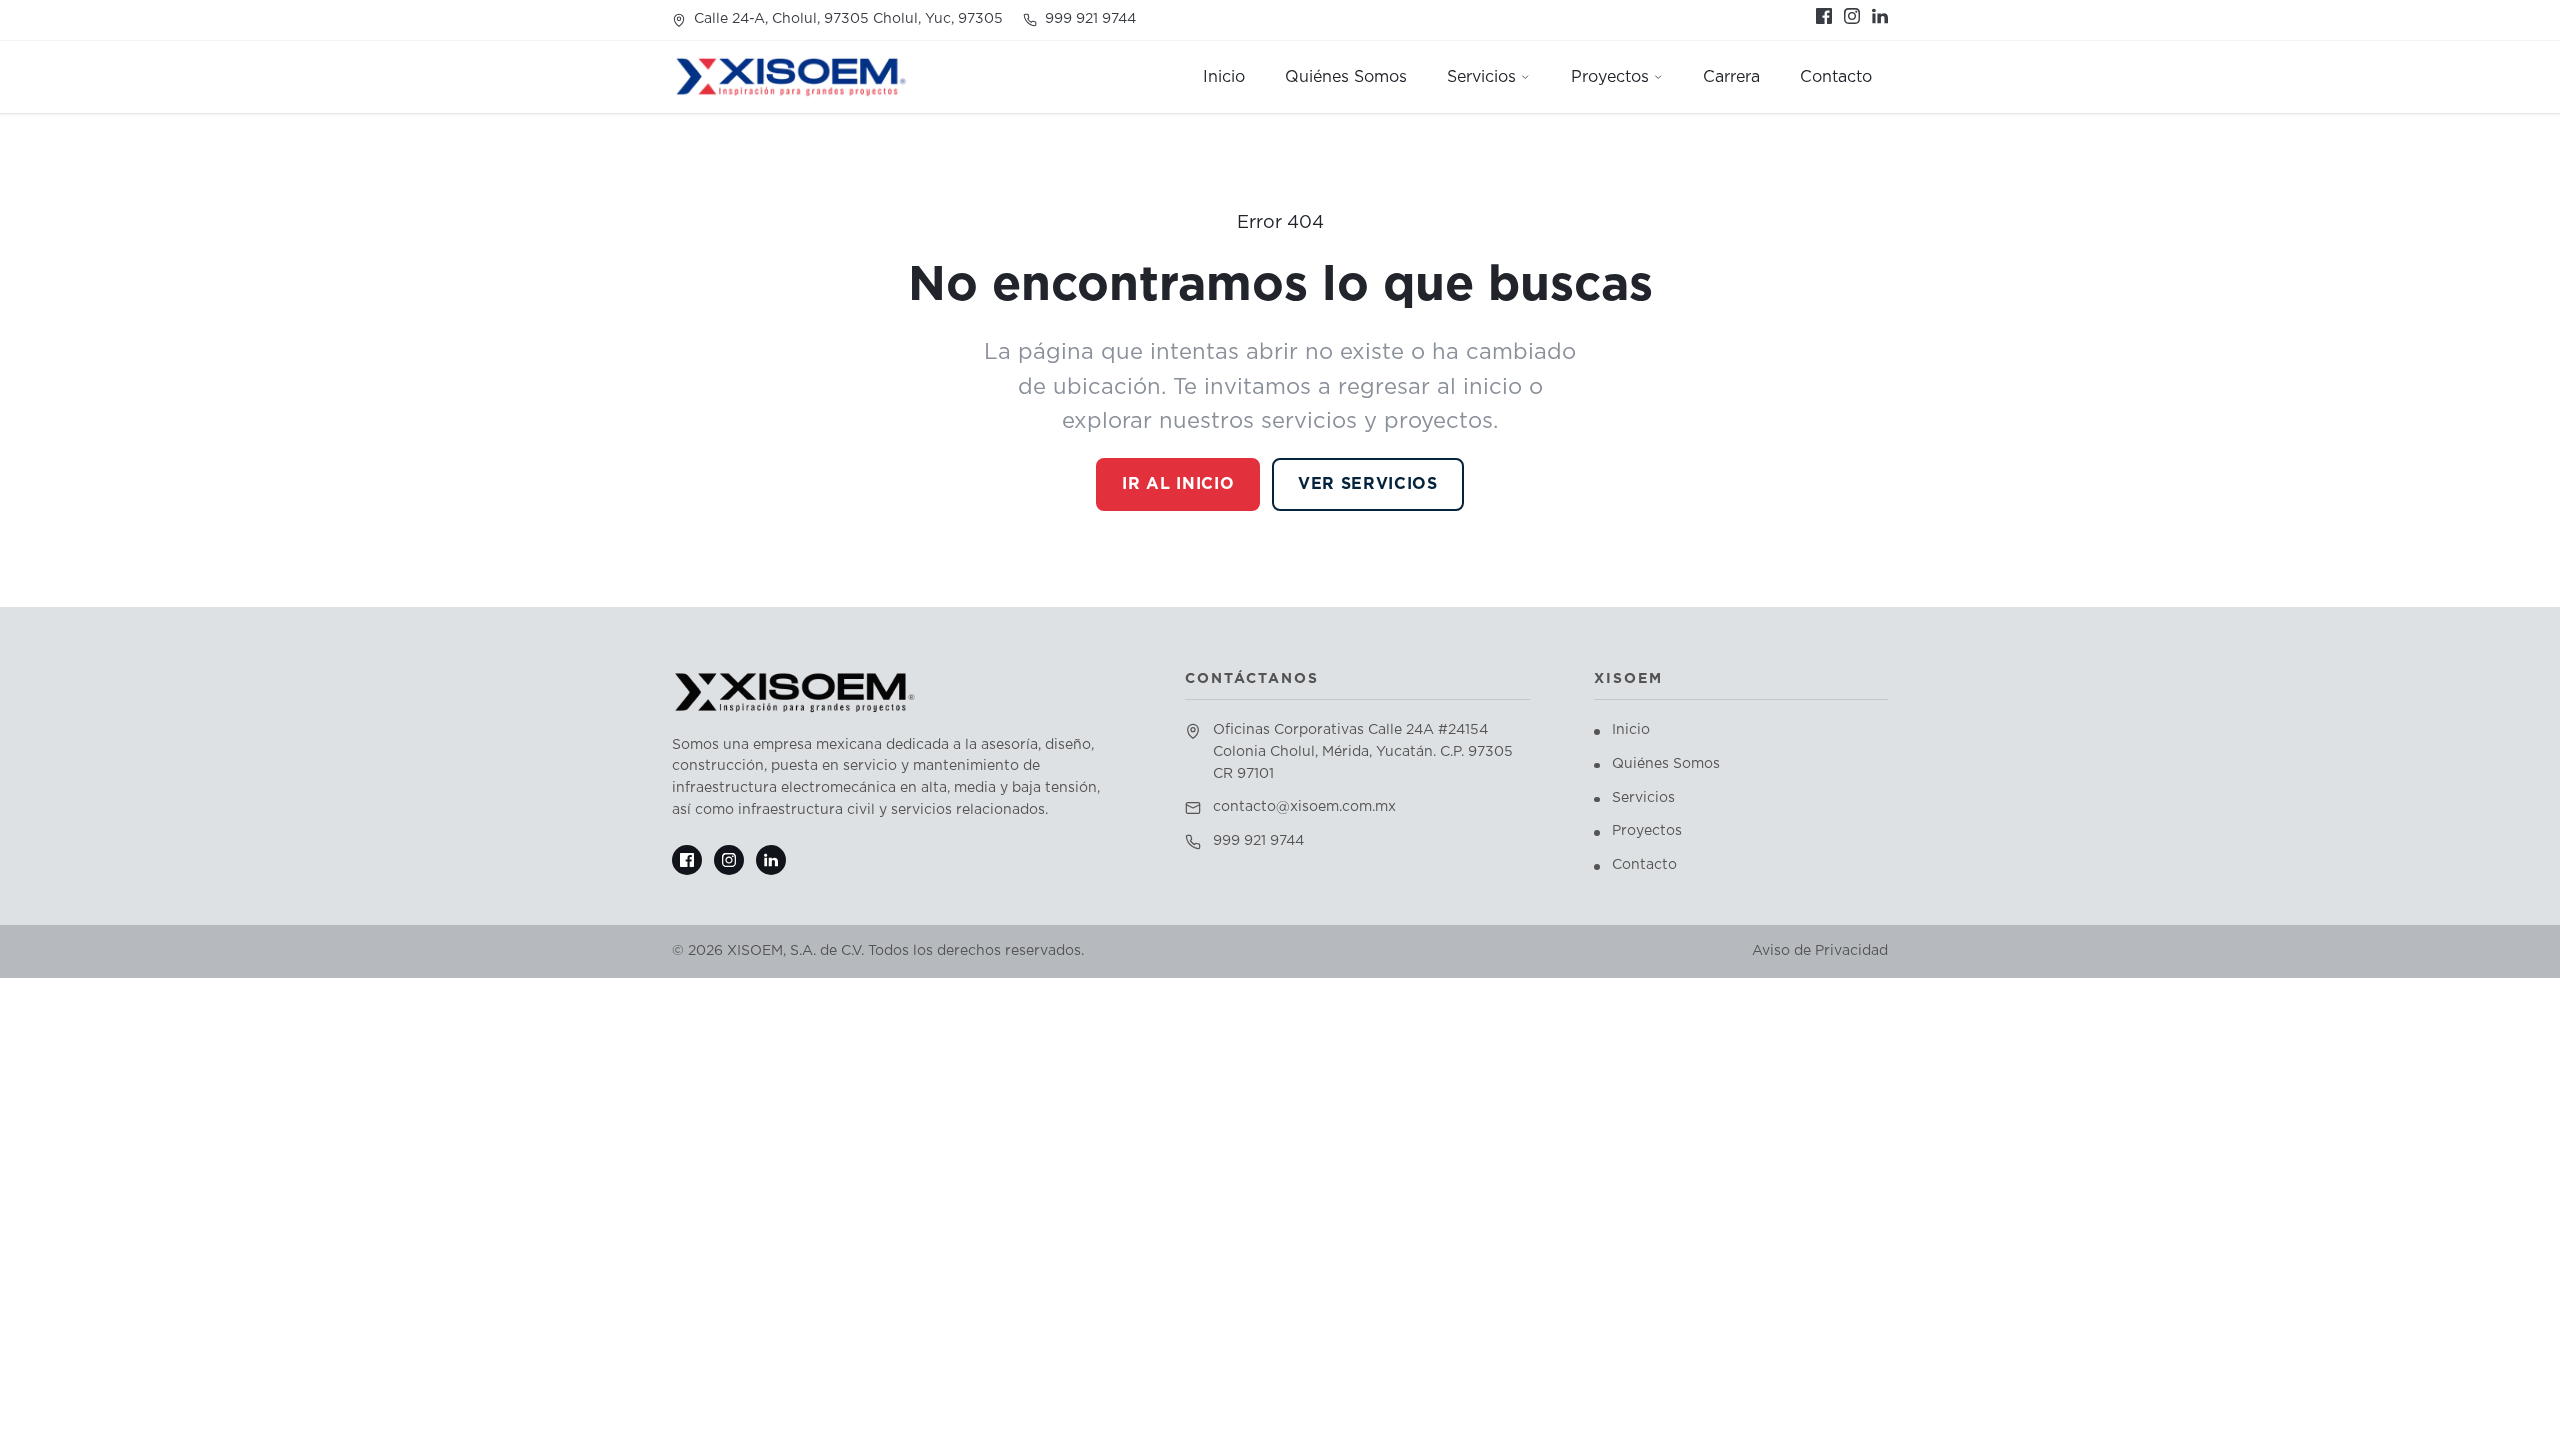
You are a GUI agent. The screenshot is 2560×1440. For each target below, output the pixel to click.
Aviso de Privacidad (1820, 951)
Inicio (1631, 730)
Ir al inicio (1178, 484)
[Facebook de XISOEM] (1824, 16)
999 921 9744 (1090, 19)
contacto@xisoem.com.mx (1304, 807)
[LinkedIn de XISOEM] (1880, 16)
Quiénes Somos (1666, 764)
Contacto (1644, 865)
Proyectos (1647, 831)
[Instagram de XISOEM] (1852, 16)
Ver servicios (1367, 484)
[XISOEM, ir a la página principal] (791, 77)
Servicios (1643, 798)
